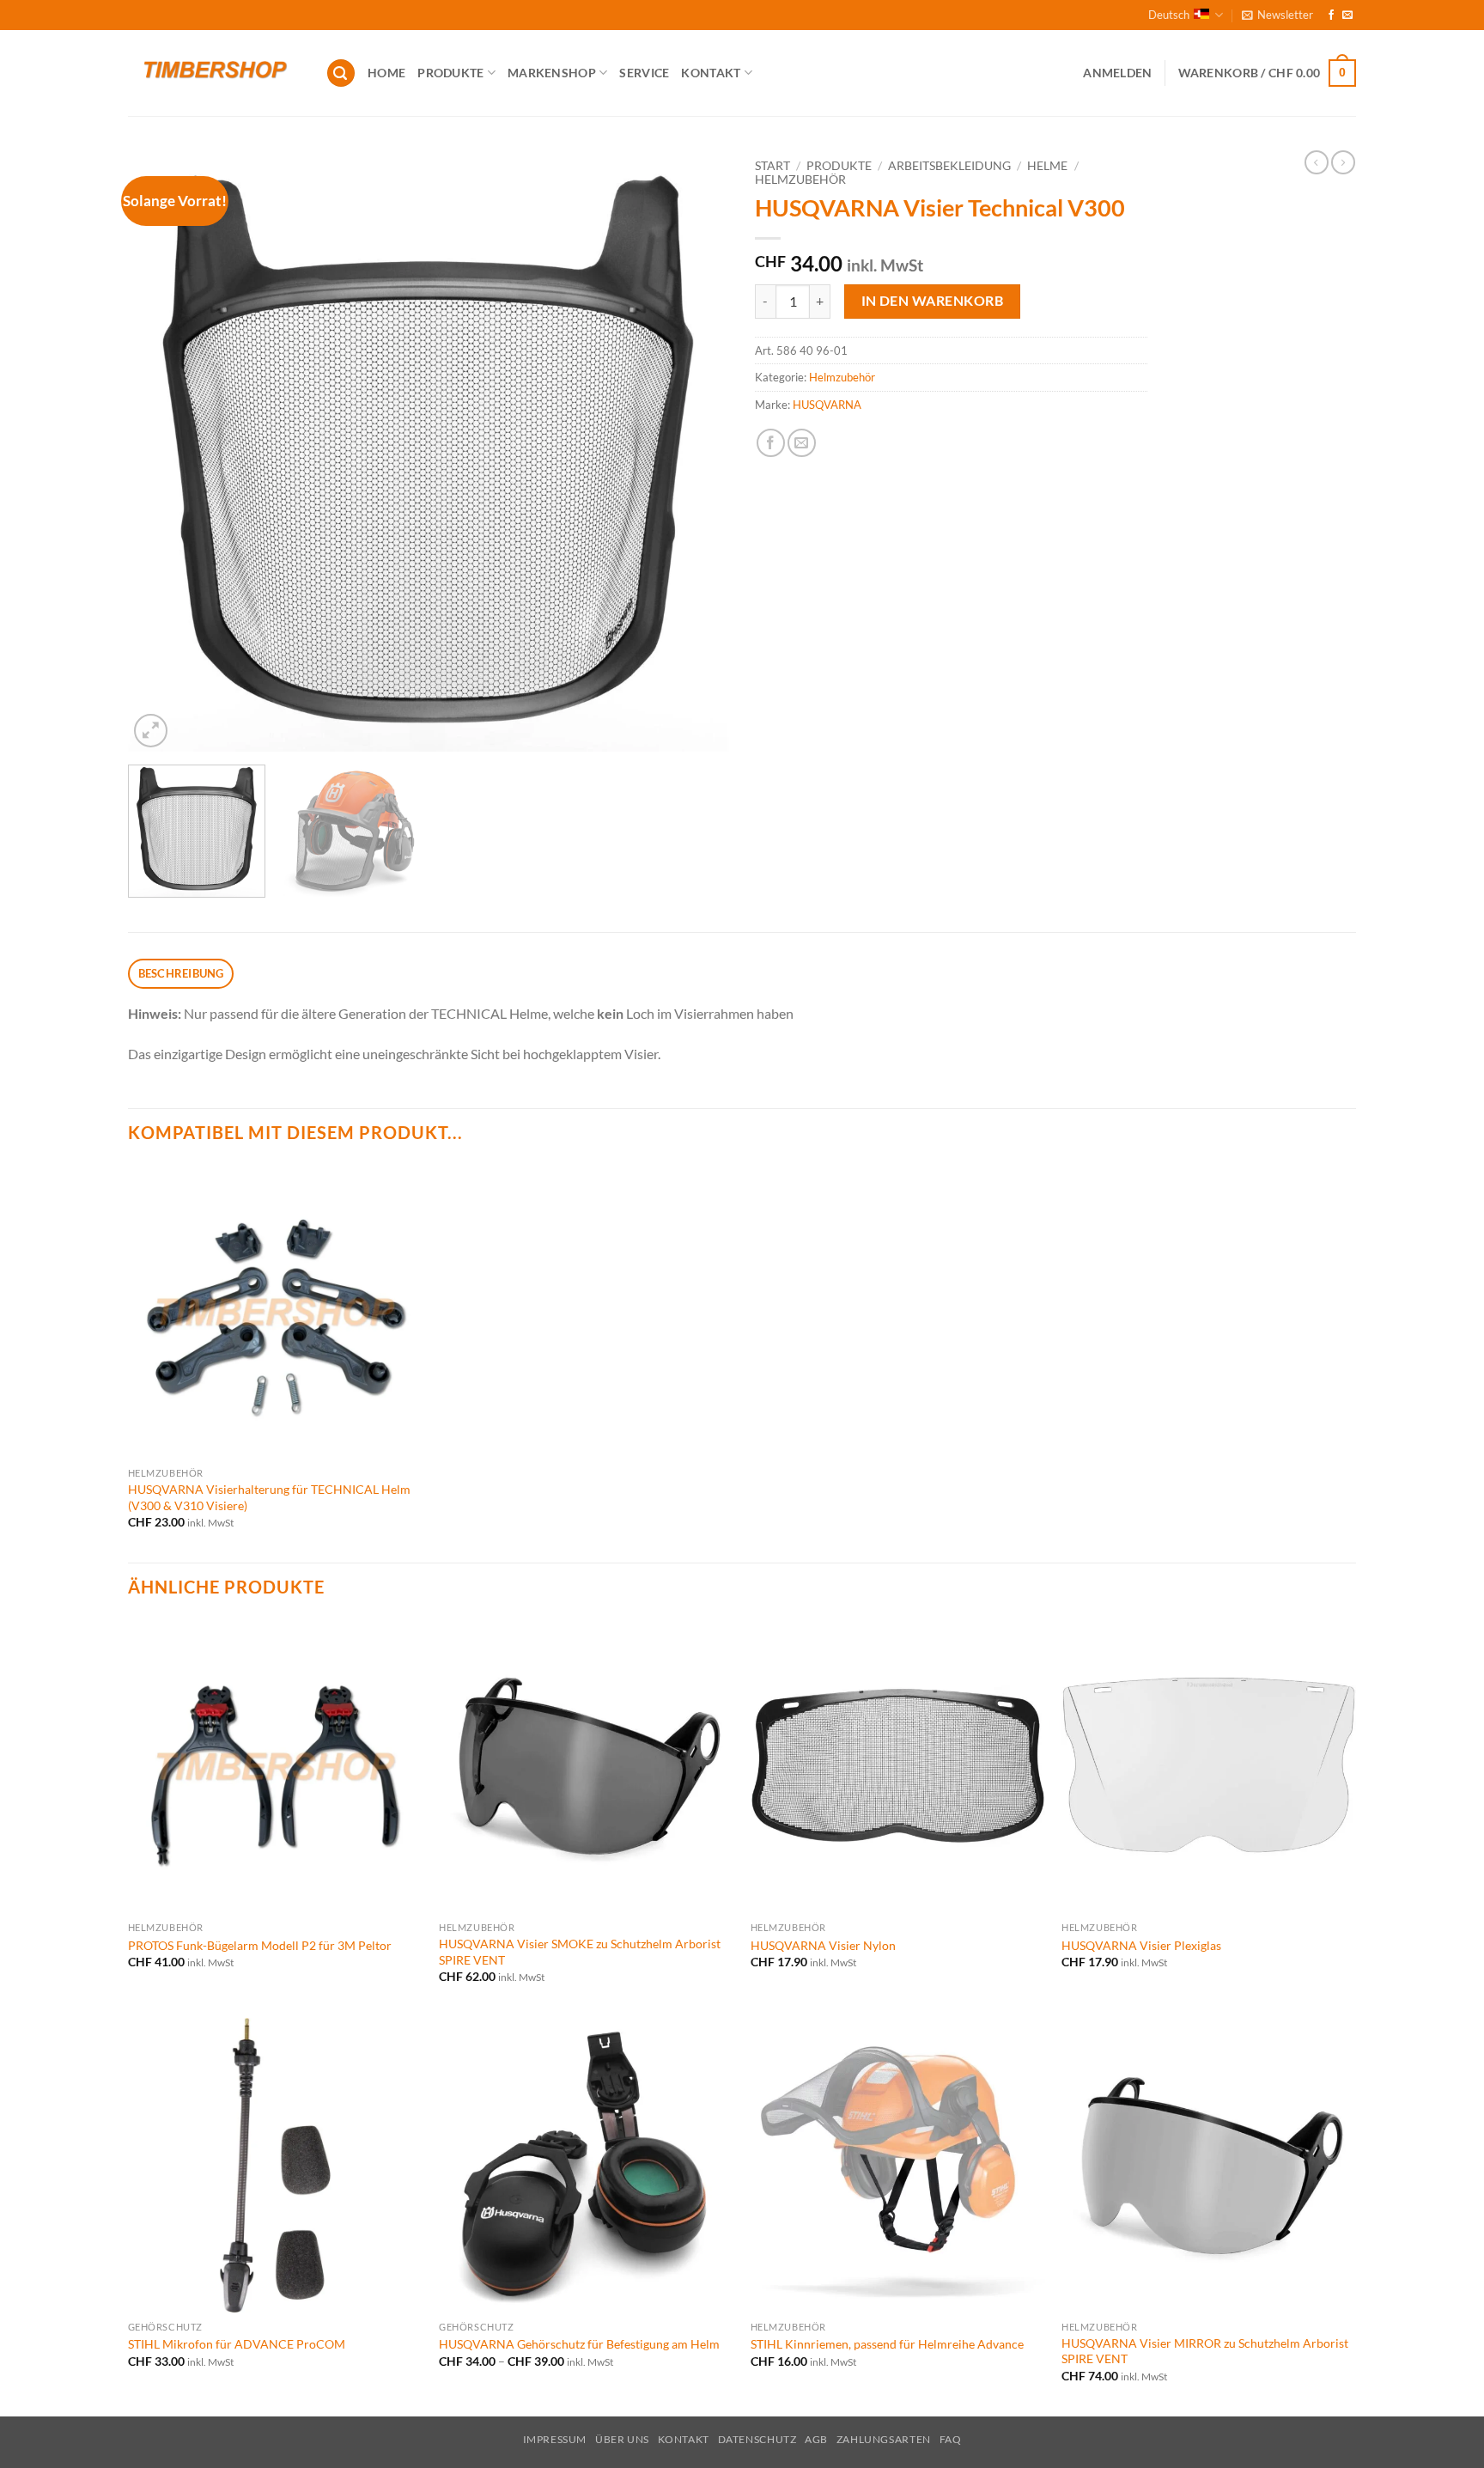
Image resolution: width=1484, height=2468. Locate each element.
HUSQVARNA (827, 405)
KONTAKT (711, 73)
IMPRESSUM (555, 2439)
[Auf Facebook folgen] (1331, 15)
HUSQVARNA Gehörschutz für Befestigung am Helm (579, 2344)
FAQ (951, 2439)
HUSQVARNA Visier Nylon (823, 1945)
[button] (1277, 15)
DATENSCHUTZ (757, 2439)
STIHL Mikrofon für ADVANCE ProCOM (237, 2344)
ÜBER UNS (622, 2439)
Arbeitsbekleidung (949, 166)
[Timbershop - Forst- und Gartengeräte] (214, 73)
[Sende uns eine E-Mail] (1347, 15)
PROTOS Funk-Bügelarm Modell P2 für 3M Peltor (260, 1945)
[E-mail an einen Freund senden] (802, 443)
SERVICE (644, 73)
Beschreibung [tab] (181, 973)
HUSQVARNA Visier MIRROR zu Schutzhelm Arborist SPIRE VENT (1205, 2351)
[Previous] (161, 451)
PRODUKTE (450, 73)
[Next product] (1317, 162)
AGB (816, 2439)
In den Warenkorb (932, 301)
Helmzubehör (800, 180)
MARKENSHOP (552, 73)
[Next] (696, 451)
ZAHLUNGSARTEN (884, 2439)
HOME (386, 73)
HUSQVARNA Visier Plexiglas (1141, 1945)
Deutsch (1169, 15)
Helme (1047, 166)
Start (772, 166)
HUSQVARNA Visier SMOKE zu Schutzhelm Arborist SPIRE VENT (580, 1952)
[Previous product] (1343, 162)
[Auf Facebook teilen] (771, 443)
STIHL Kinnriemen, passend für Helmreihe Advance (887, 2344)
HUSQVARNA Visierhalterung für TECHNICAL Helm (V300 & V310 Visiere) (269, 1497)
